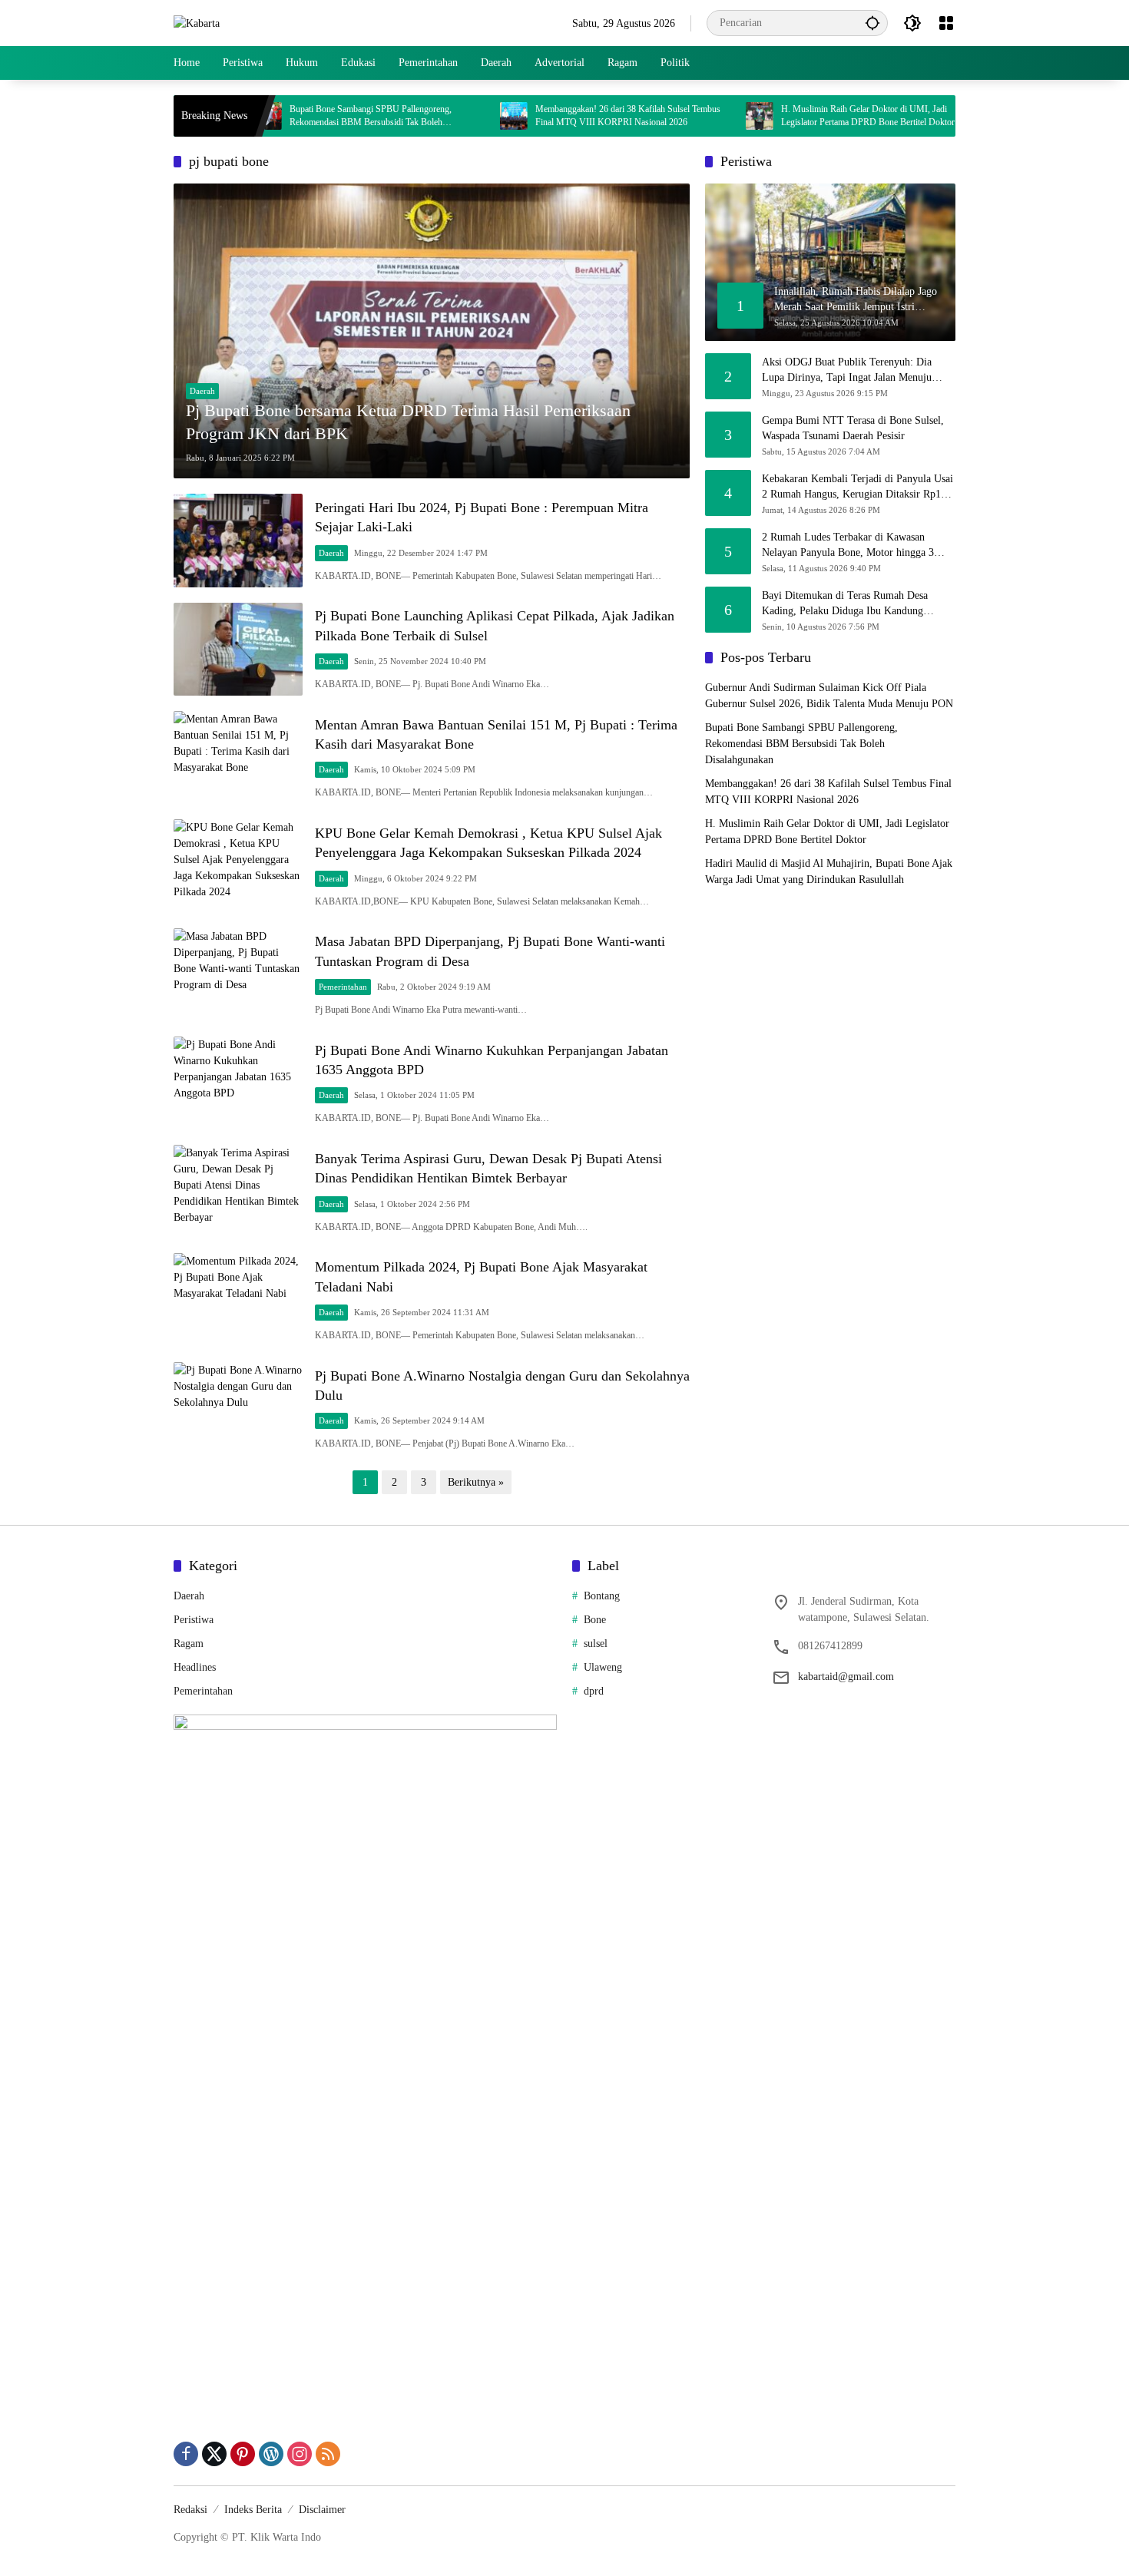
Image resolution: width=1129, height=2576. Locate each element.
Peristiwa (194, 1620)
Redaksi (190, 2510)
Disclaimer (322, 2510)
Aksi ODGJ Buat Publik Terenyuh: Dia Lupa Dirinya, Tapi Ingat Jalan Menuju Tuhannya (847, 370)
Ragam (189, 1643)
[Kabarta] (197, 23)
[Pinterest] (243, 2454)
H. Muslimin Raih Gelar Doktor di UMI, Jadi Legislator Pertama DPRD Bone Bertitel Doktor (800, 116)
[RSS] (328, 2454)
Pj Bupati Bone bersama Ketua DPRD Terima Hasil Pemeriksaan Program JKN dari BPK (408, 422)
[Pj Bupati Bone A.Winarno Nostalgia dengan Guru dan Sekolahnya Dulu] (238, 1409)
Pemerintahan (343, 987)
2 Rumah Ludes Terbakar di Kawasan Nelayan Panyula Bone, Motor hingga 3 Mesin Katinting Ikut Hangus (848, 546)
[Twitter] (214, 2454)
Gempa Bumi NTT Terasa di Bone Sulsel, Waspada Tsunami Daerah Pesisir (853, 428)
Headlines (195, 1667)
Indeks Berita (253, 2510)
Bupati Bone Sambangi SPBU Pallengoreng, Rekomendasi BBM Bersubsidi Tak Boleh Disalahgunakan (303, 116)
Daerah (202, 391)
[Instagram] (300, 2454)
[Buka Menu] (946, 23)
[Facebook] (186, 2454)
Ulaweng (603, 1667)
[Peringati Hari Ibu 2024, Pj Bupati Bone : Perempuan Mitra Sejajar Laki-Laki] (238, 540)
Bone (595, 1620)
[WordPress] (271, 2454)
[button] (872, 23)
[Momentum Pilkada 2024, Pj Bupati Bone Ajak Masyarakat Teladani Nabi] (238, 1300)
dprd (594, 1691)
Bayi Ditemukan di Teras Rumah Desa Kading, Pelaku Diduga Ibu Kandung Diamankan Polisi (845, 604)
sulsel (596, 1643)
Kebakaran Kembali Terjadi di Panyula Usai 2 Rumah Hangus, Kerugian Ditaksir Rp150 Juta (858, 487)
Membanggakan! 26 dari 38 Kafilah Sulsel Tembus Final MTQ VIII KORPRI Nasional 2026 (560, 116)
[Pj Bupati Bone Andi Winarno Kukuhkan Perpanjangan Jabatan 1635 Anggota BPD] (238, 1083)
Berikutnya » (476, 1482)
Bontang (602, 1596)
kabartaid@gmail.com (846, 1677)
